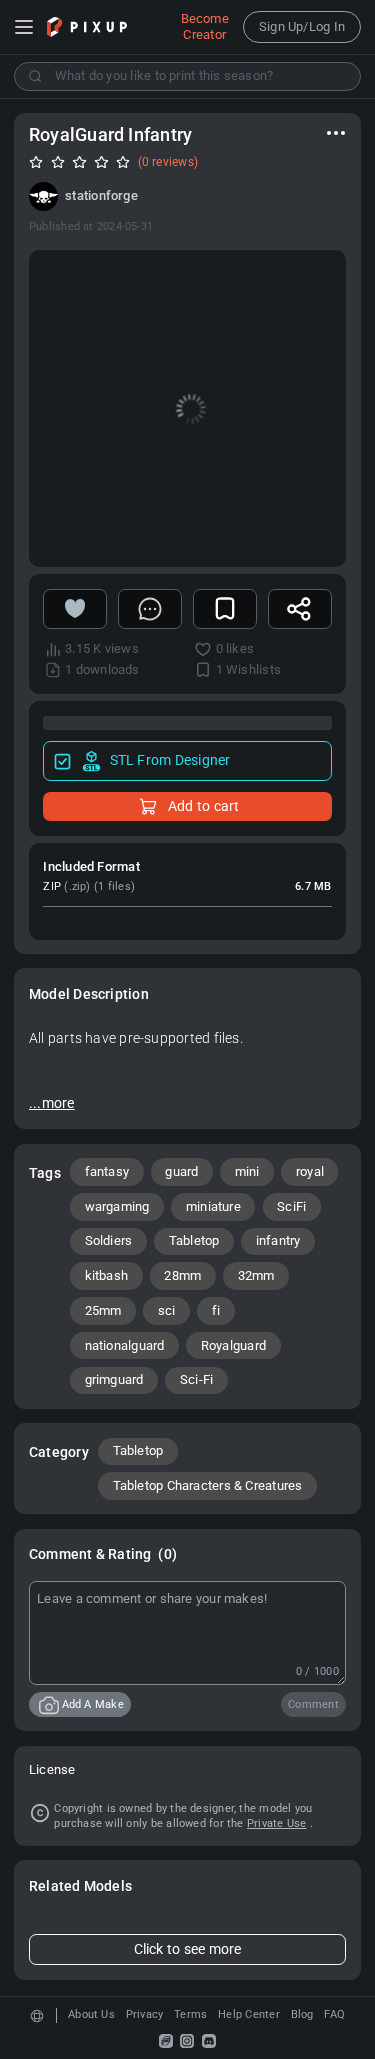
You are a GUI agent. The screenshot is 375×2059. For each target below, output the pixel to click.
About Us (91, 2014)
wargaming (117, 1206)
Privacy (145, 2014)
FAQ (334, 2014)
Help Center (249, 2014)
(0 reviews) (168, 162)
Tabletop (194, 1240)
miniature (213, 1206)
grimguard (114, 1379)
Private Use (277, 1823)
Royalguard (233, 1345)
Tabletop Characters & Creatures (208, 1485)
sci (167, 1310)
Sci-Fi (196, 1379)
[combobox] (187, 76)
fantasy (107, 1171)
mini (247, 1171)
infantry (278, 1240)
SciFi (291, 1206)
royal (310, 1171)
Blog (302, 2014)
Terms (190, 2014)
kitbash (107, 1275)
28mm (182, 1275)
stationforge (101, 195)
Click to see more (188, 1949)
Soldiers (109, 1240)
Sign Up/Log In (302, 26)
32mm (256, 1275)
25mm (103, 1310)
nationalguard (125, 1345)
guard (181, 1171)
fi (216, 1310)
